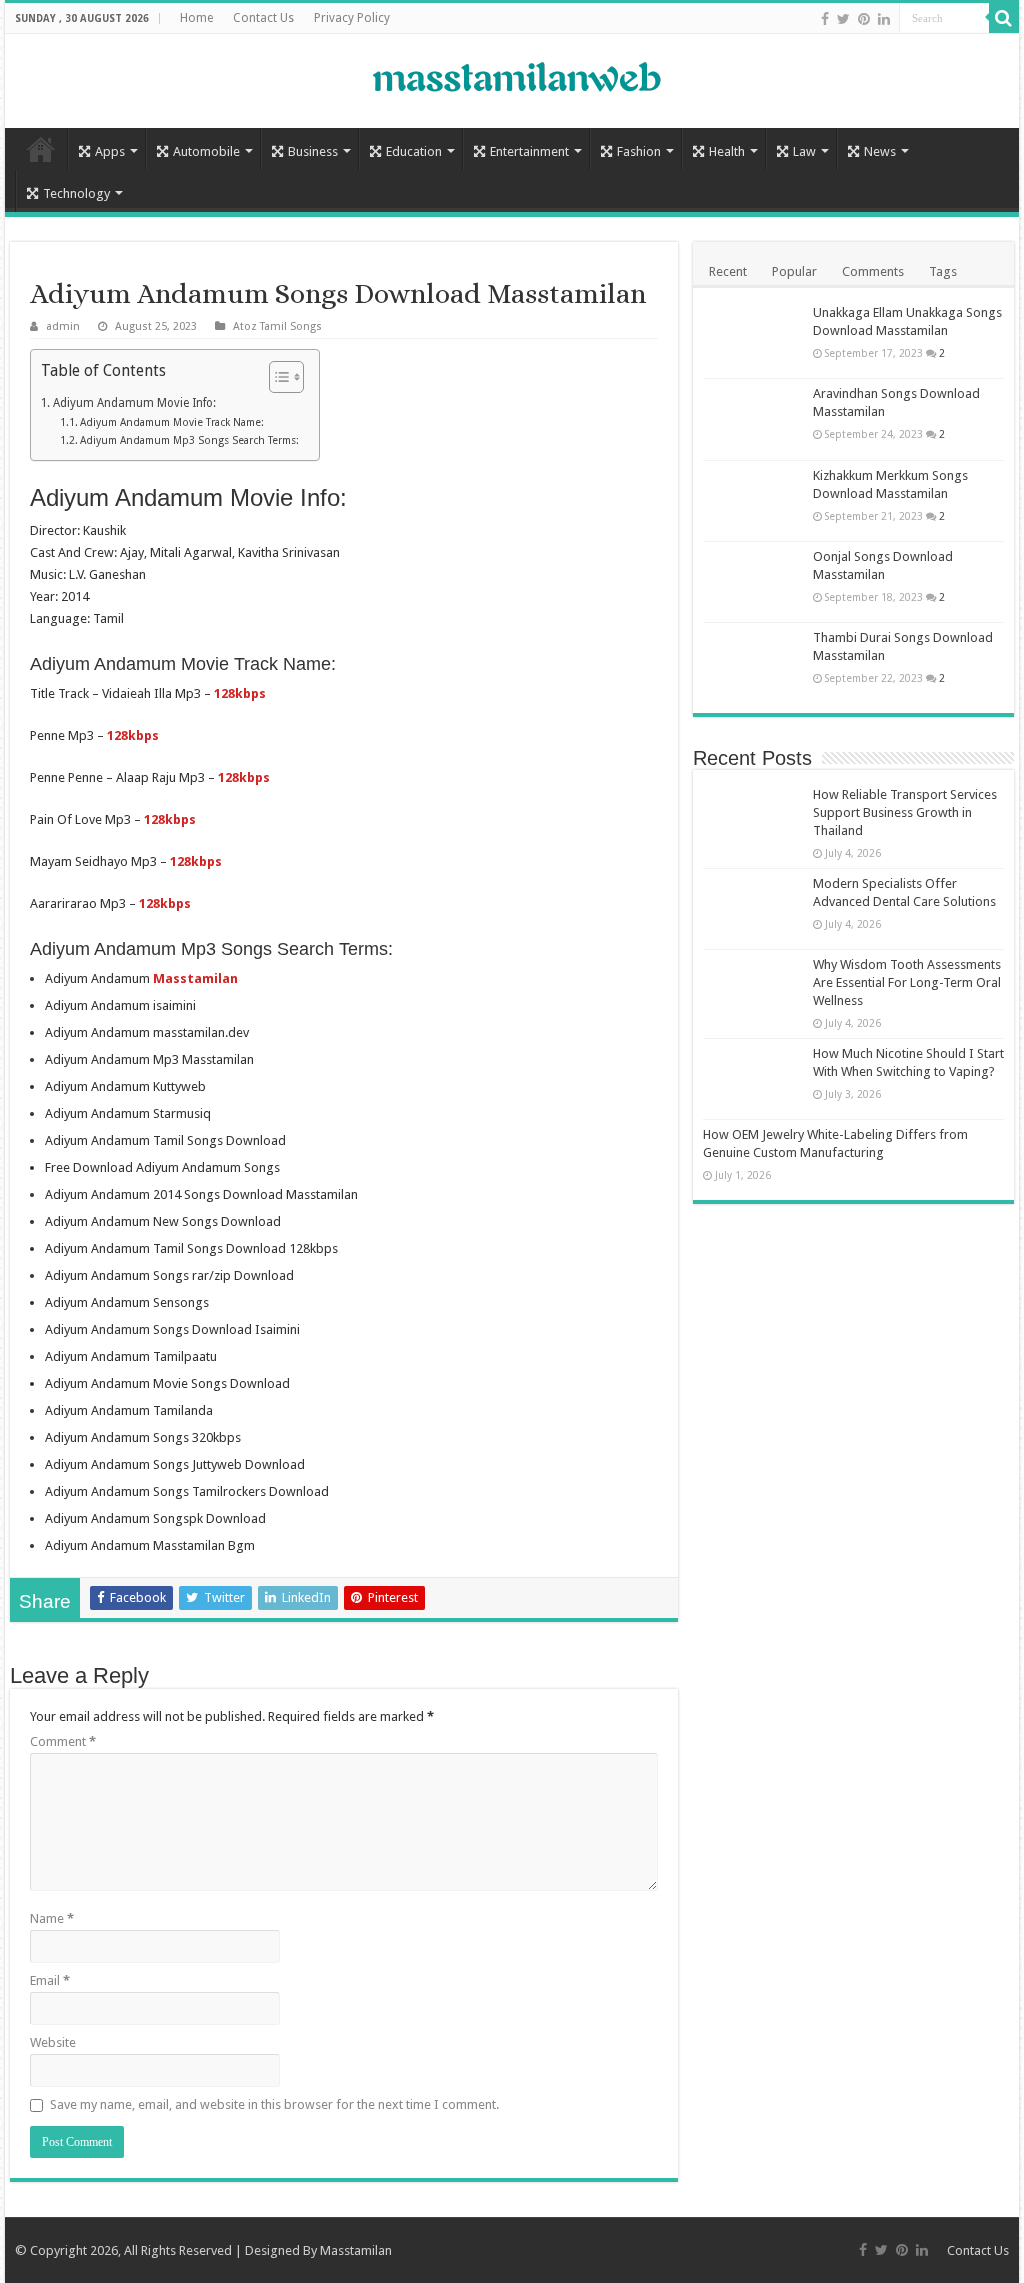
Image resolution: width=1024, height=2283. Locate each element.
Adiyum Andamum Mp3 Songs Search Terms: (189, 440)
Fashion (639, 151)
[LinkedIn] (884, 19)
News (880, 151)
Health (727, 151)
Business (313, 151)
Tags (943, 271)
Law (804, 151)
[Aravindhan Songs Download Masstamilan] (753, 419)
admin (63, 326)
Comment (63, 1741)
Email (50, 1980)
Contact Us (263, 18)
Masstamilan (356, 2250)
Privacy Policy (352, 18)
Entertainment (529, 151)
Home (196, 18)
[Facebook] (825, 19)
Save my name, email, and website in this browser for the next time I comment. (274, 2104)
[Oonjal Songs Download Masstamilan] (753, 582)
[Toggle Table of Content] (276, 377)
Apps (110, 151)
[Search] (1004, 18)
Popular (794, 271)
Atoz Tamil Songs (277, 326)
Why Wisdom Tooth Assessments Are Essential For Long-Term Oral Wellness (907, 982)
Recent (728, 271)
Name (52, 1918)
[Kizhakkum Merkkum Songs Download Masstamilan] (753, 501)
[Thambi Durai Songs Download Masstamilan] (753, 663)
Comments (873, 271)
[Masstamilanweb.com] (512, 79)
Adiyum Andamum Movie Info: (134, 403)
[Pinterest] (864, 19)
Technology (76, 193)
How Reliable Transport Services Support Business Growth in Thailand (905, 812)
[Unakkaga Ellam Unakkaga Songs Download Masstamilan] (753, 338)
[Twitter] (843, 19)
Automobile (206, 151)
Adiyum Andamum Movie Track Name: (172, 422)
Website (53, 2042)
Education (414, 151)
